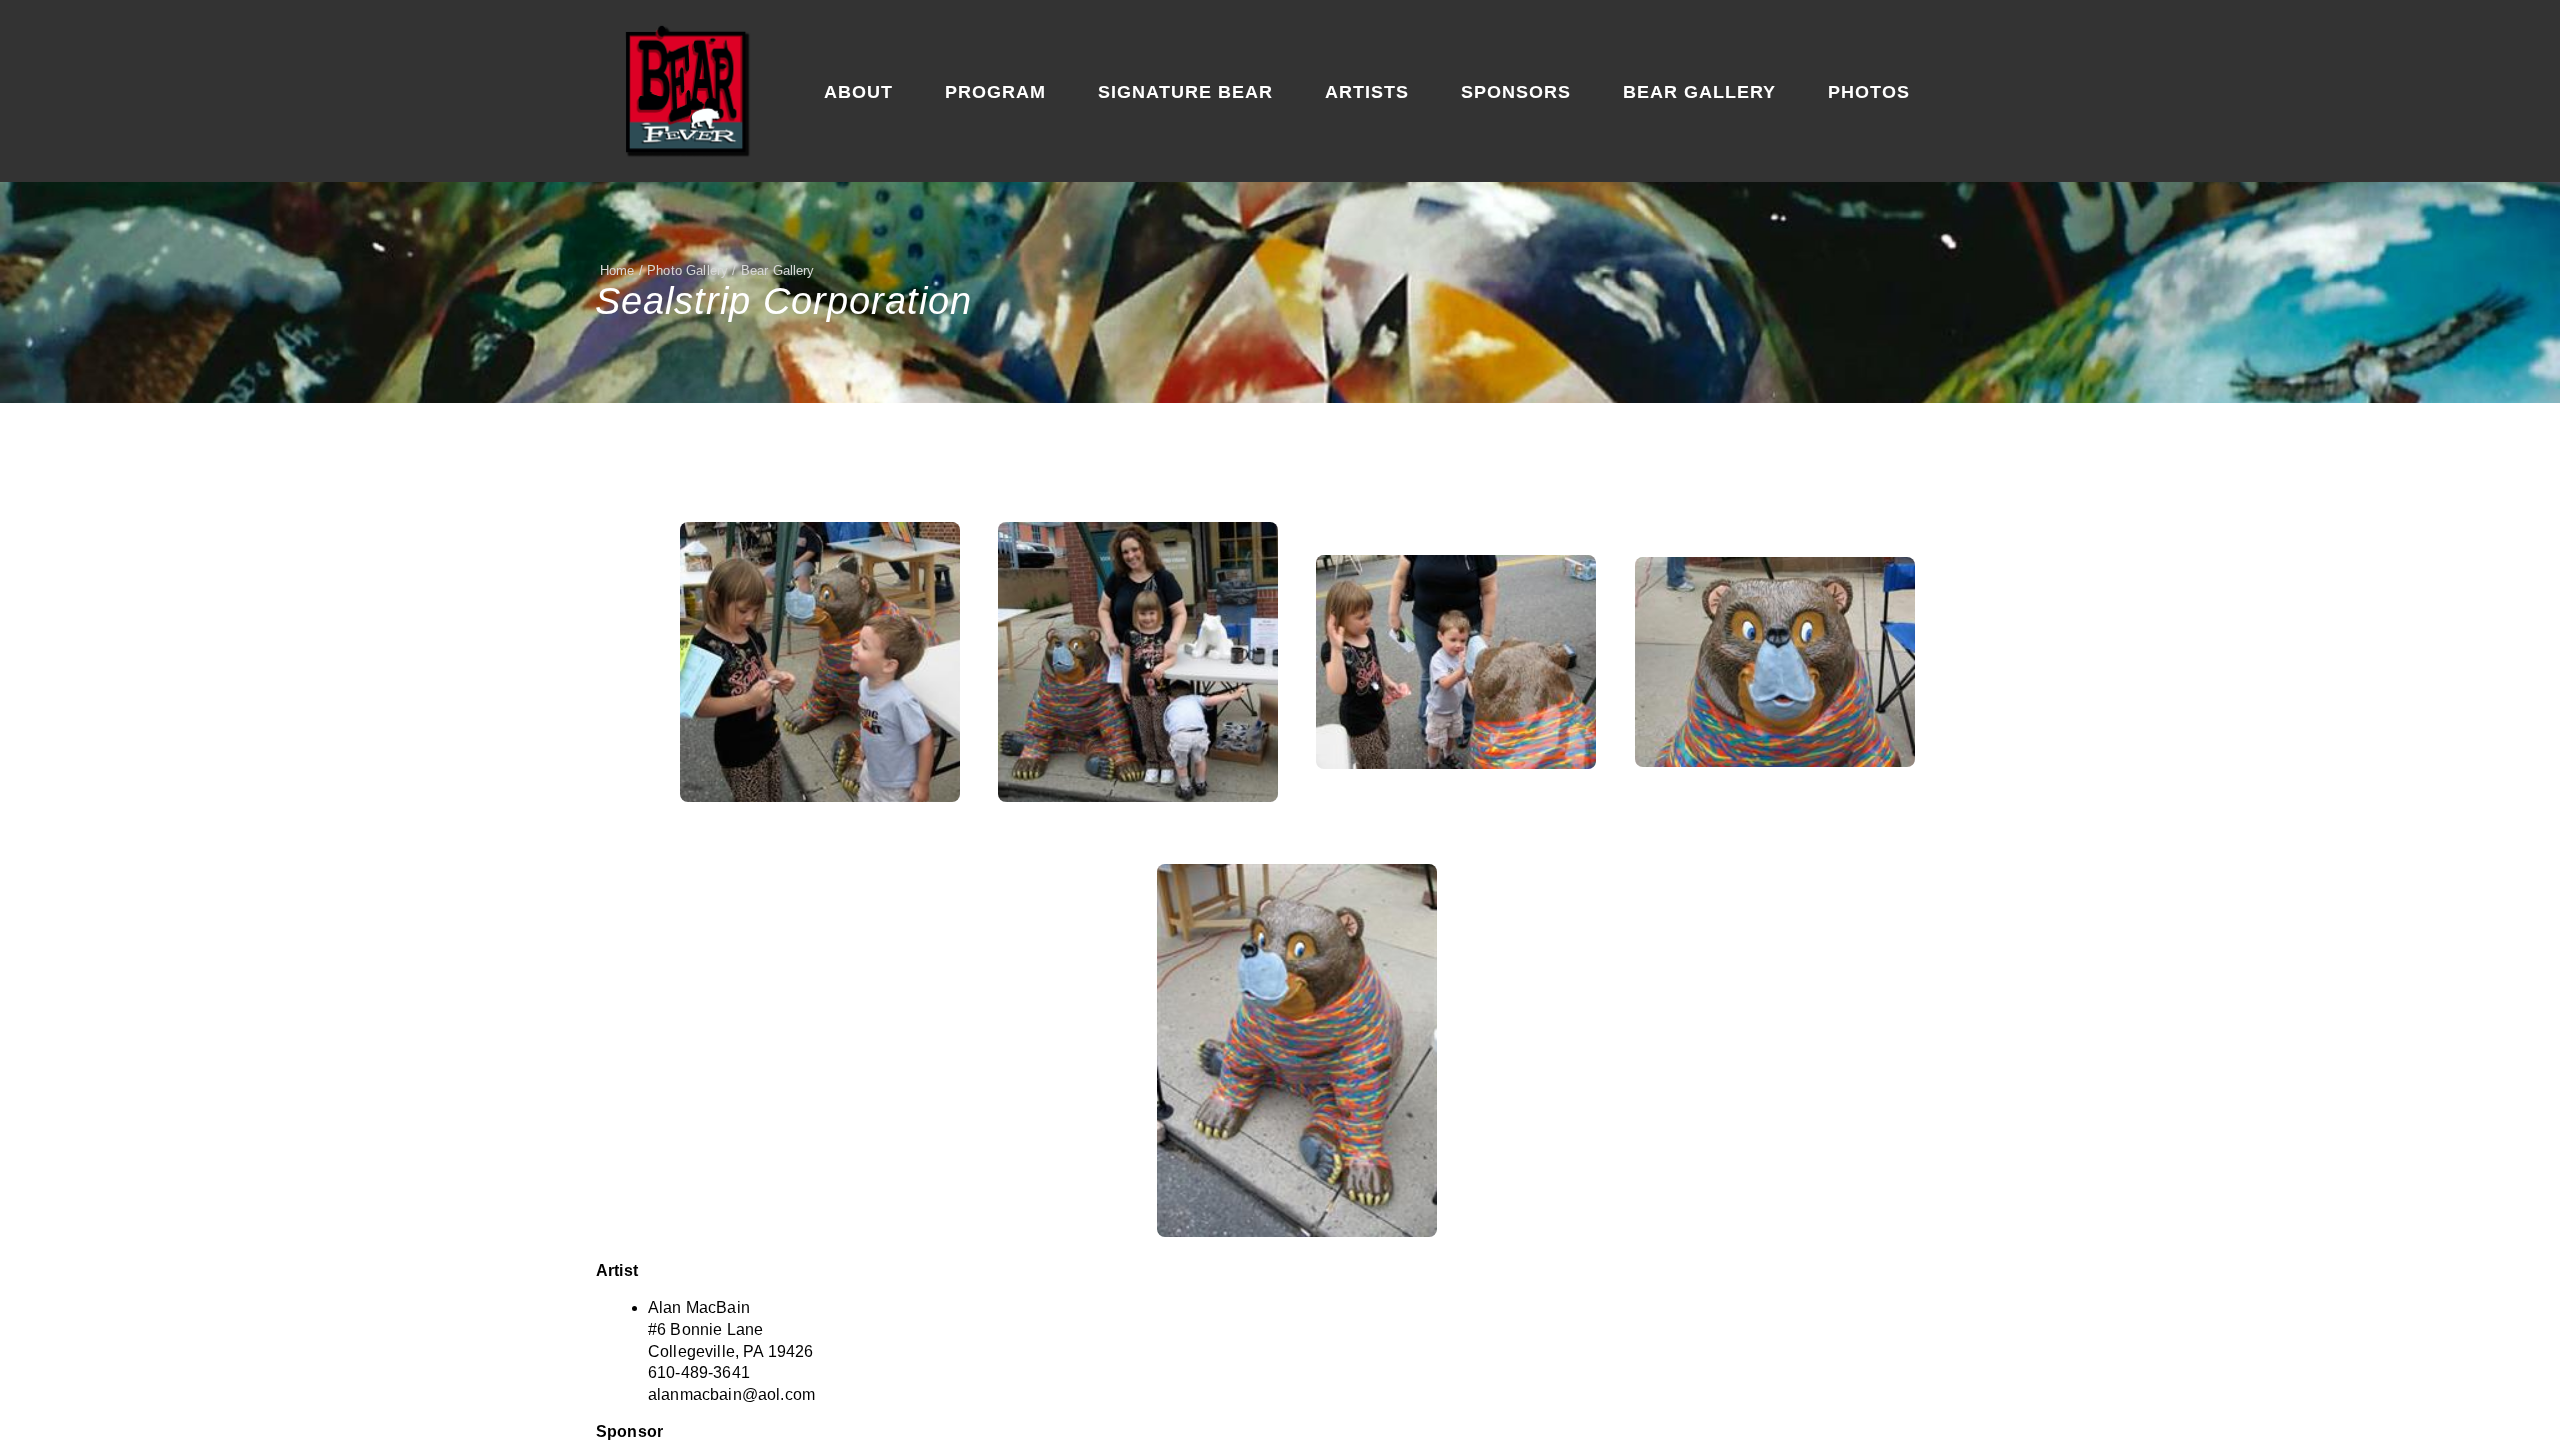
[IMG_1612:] (820, 662)
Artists (1367, 92)
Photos (1869, 92)
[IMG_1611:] (1138, 662)
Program (995, 92)
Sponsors (1516, 92)
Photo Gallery (687, 270)
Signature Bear (1185, 92)
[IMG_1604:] (1775, 662)
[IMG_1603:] (1297, 1050)
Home (617, 270)
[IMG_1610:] (1456, 662)
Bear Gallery (1699, 92)
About (858, 92)
